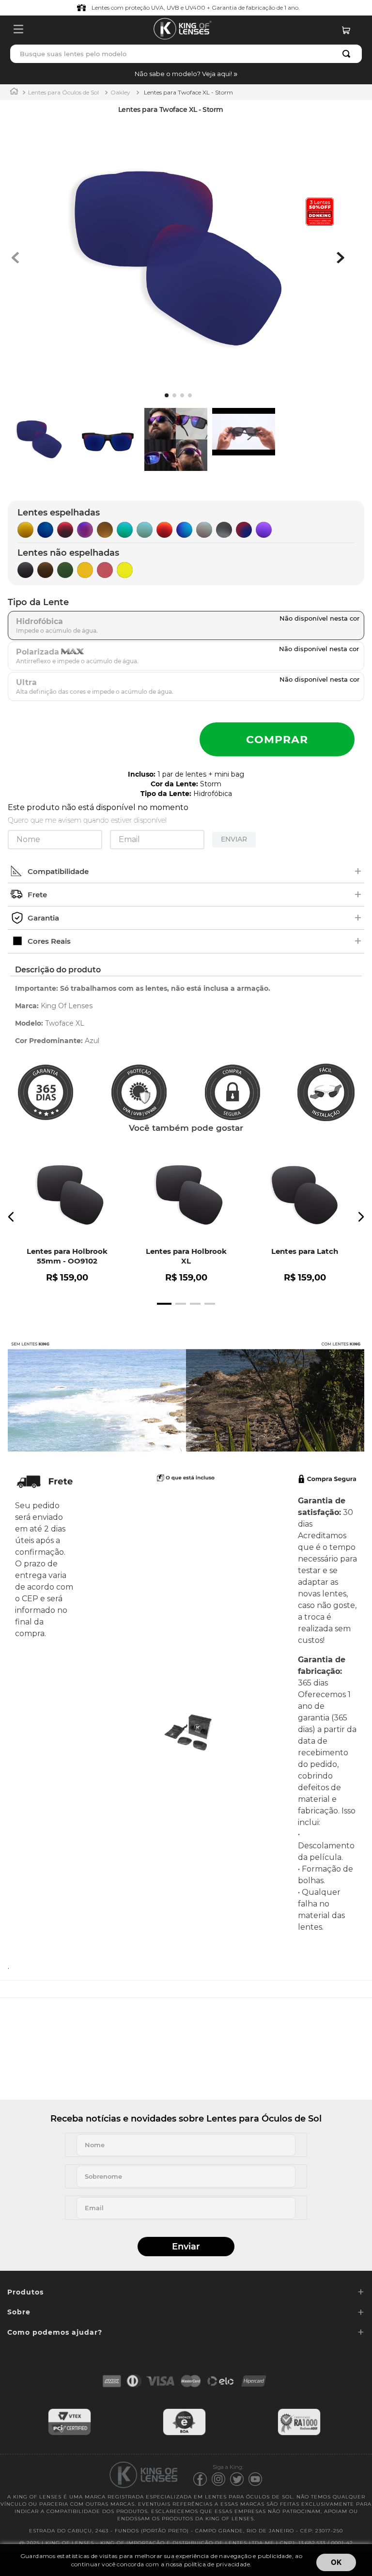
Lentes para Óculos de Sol (63, 92)
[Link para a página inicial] (14, 92)
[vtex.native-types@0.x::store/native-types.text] (70, 2434)
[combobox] (186, 54)
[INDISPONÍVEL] (277, 739)
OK (336, 2562)
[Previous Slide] (11, 1217)
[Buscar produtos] (348, 54)
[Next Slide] (361, 1217)
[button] (186, 74)
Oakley (120, 92)
